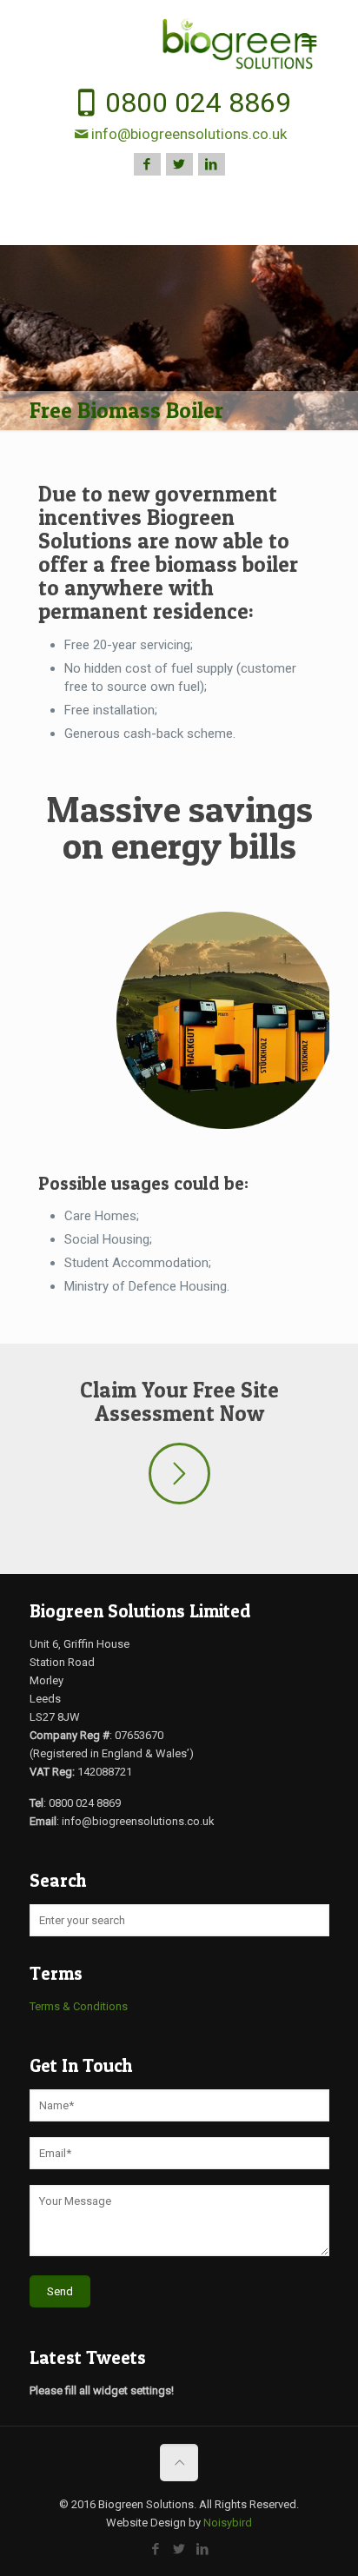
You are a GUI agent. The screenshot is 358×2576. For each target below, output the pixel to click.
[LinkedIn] (212, 164)
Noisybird (228, 2523)
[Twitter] (179, 164)
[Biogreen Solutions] (179, 44)
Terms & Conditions (79, 2006)
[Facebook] (147, 164)
